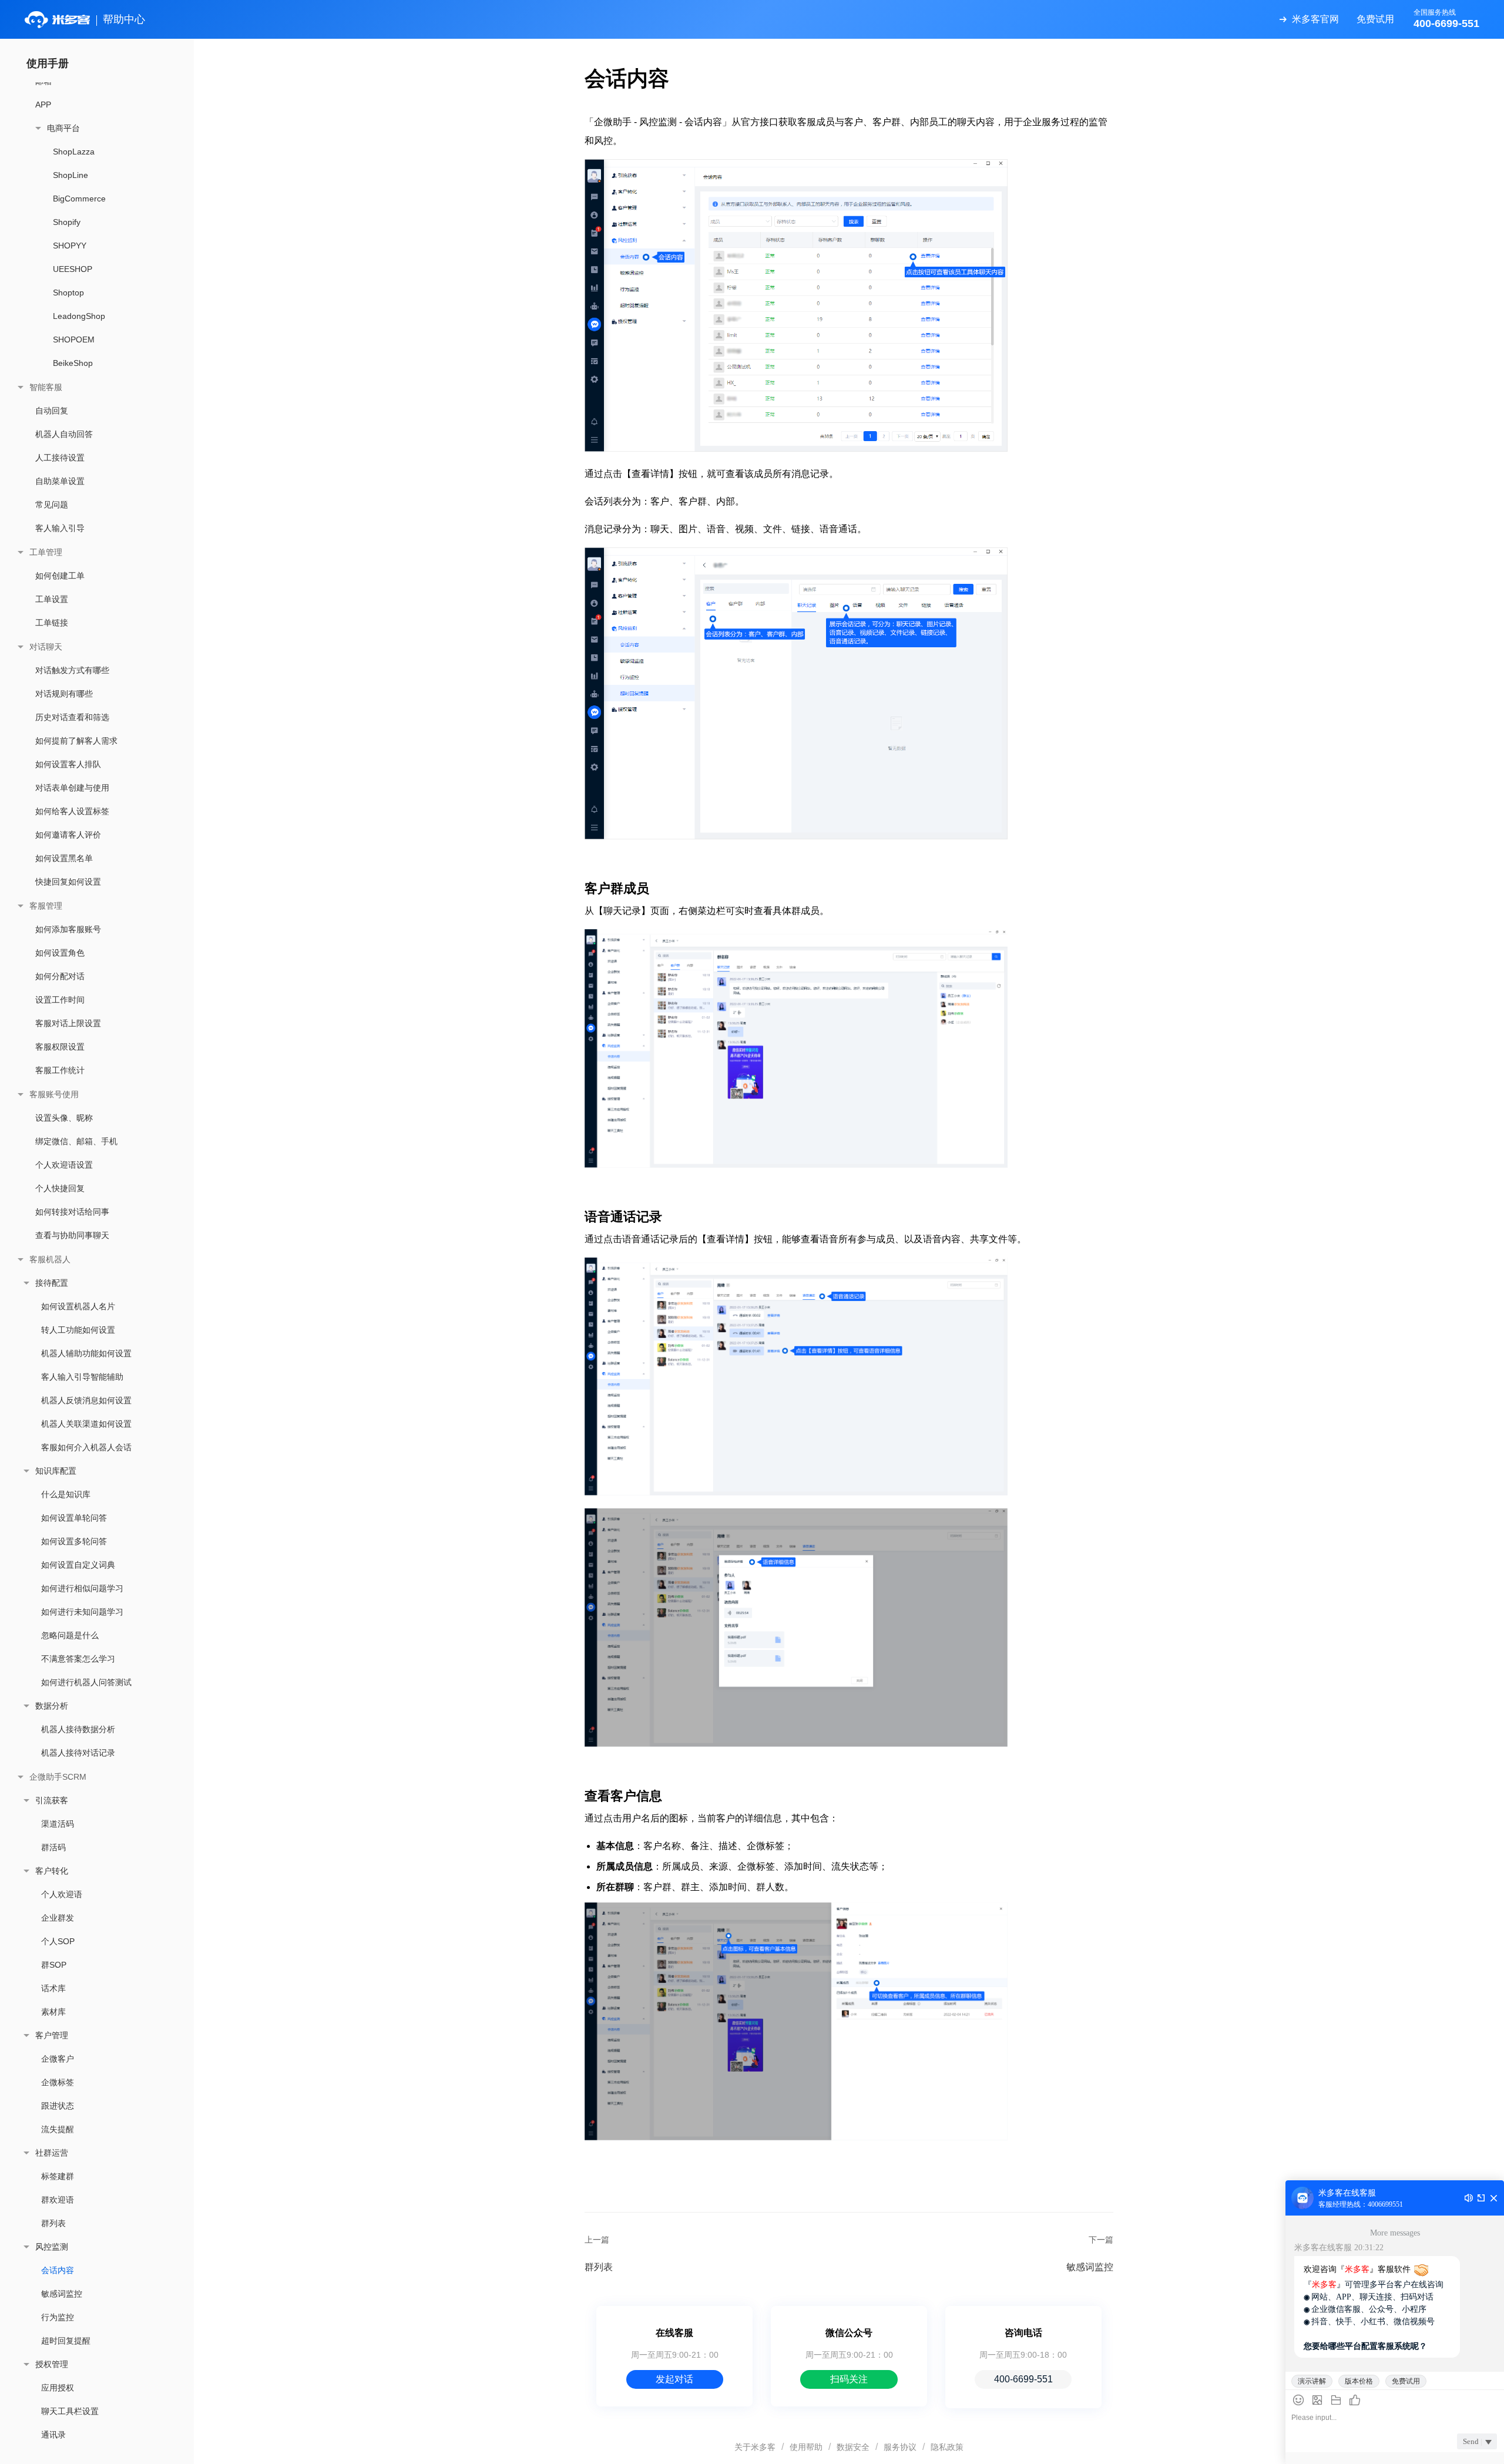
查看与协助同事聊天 (72, 1235)
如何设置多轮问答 (74, 1541)
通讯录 (53, 2435)
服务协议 (900, 2447)
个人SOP (58, 1941)
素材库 (53, 2012)
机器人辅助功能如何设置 (86, 1353)
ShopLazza (74, 152)
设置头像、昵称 (64, 1118)
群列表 (53, 2223)
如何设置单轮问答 (74, 1518)
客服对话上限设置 (68, 1023)
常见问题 (52, 505)
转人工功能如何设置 (78, 1330)
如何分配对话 (60, 976)
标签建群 (58, 2176)
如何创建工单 (60, 576)
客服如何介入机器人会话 (86, 1447)
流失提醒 (58, 2129)
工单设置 (52, 599)
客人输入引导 (60, 528)
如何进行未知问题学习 (82, 1612)
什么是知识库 (66, 1494)
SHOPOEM (74, 339)
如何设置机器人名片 (78, 1306)
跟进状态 (58, 2106)
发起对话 (674, 2379)
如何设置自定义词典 (78, 1565)
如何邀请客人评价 (68, 835)
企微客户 (58, 2059)
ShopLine (70, 175)
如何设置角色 (60, 953)
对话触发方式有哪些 (72, 670)
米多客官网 (1315, 19)
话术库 (53, 1988)
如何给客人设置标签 (72, 811)
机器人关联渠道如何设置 (86, 1424)
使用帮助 (806, 2447)
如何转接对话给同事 (72, 1212)
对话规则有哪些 (64, 694)
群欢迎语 (58, 2200)
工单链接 (52, 623)
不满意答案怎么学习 (78, 1659)
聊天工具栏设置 (70, 2411)
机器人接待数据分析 (78, 1729)
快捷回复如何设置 (68, 882)
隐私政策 (947, 2447)
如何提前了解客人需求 (76, 741)
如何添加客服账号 (68, 929)
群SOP (54, 1965)
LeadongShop (79, 316)
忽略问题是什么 (70, 1635)
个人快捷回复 (60, 1188)
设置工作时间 (60, 1000)
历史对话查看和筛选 (72, 717)
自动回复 (52, 411)
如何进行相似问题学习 (82, 1588)
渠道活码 (58, 1824)
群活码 (53, 1847)
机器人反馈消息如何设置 (86, 1400)
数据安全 (853, 2447)
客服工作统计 (60, 1070)
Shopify (67, 222)
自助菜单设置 (60, 481)
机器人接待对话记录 (78, 1753)
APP (43, 105)
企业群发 (58, 1918)
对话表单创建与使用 (72, 788)
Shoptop (68, 293)
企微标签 (58, 2082)
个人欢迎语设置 (64, 1165)
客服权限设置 (60, 1047)
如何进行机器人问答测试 (86, 1682)
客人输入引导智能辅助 (82, 1377)
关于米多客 (755, 2447)
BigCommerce (79, 199)
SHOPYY (70, 246)
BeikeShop (73, 363)
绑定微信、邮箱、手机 (76, 1141)
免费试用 (1375, 19)
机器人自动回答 (64, 434)
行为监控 (58, 2317)
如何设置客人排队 (68, 764)
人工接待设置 (60, 458)
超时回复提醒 (66, 2341)
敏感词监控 (62, 2294)
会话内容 (58, 2270)
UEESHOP (73, 269)
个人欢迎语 (62, 1894)
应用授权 (58, 2388)
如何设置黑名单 (64, 858)
